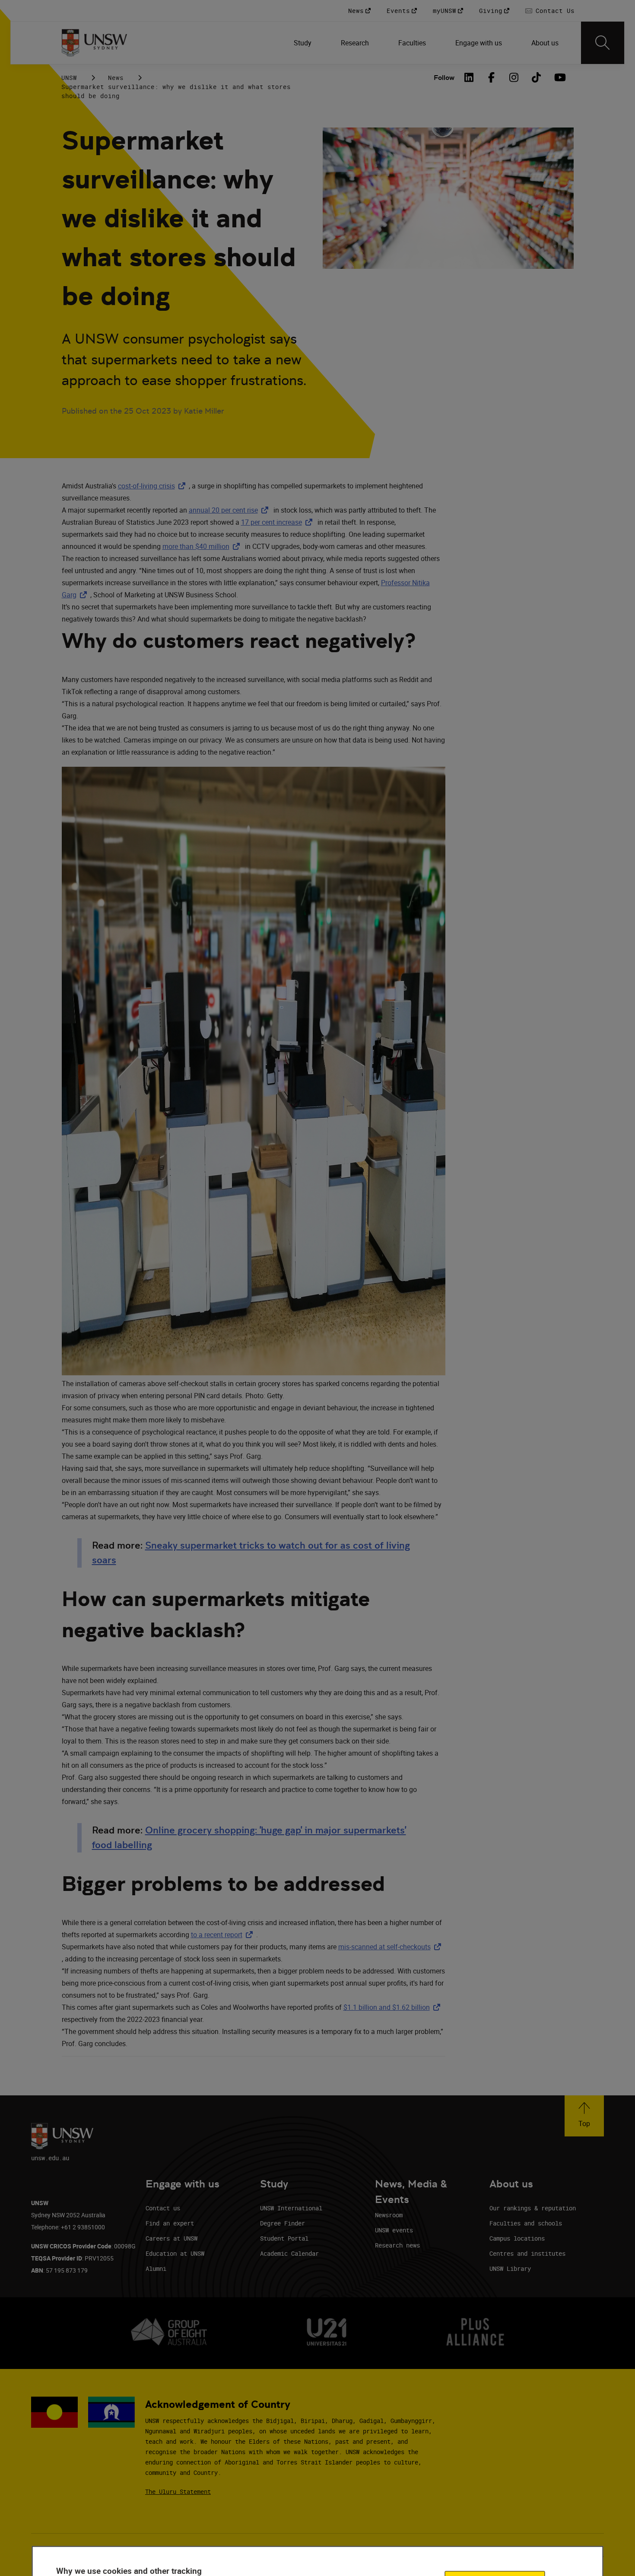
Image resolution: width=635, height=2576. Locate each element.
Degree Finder (283, 2223)
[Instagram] (514, 77)
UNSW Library (510, 2268)
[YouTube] (559, 77)
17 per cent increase (278, 522)
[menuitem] (303, 43)
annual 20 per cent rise (230, 510)
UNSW (69, 78)
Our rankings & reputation (533, 2208)
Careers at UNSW (171, 2238)
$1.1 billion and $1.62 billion (394, 2007)
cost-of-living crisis (153, 486)
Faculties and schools (526, 2223)
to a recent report (224, 1935)
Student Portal (284, 2238)
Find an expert (170, 2223)
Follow (444, 78)
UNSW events (394, 2230)
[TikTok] (537, 77)
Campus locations (517, 2238)
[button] (584, 2116)
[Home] (94, 43)
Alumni (156, 2268)
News (116, 78)
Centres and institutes (527, 2253)
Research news (397, 2245)
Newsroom (389, 2215)
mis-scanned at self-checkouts (391, 1947)
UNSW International (291, 2208)
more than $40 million (203, 546)
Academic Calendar (289, 2253)
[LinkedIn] (469, 77)
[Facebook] (492, 77)
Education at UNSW (175, 2253)
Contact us (163, 2208)
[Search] (603, 43)
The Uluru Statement (178, 2492)
